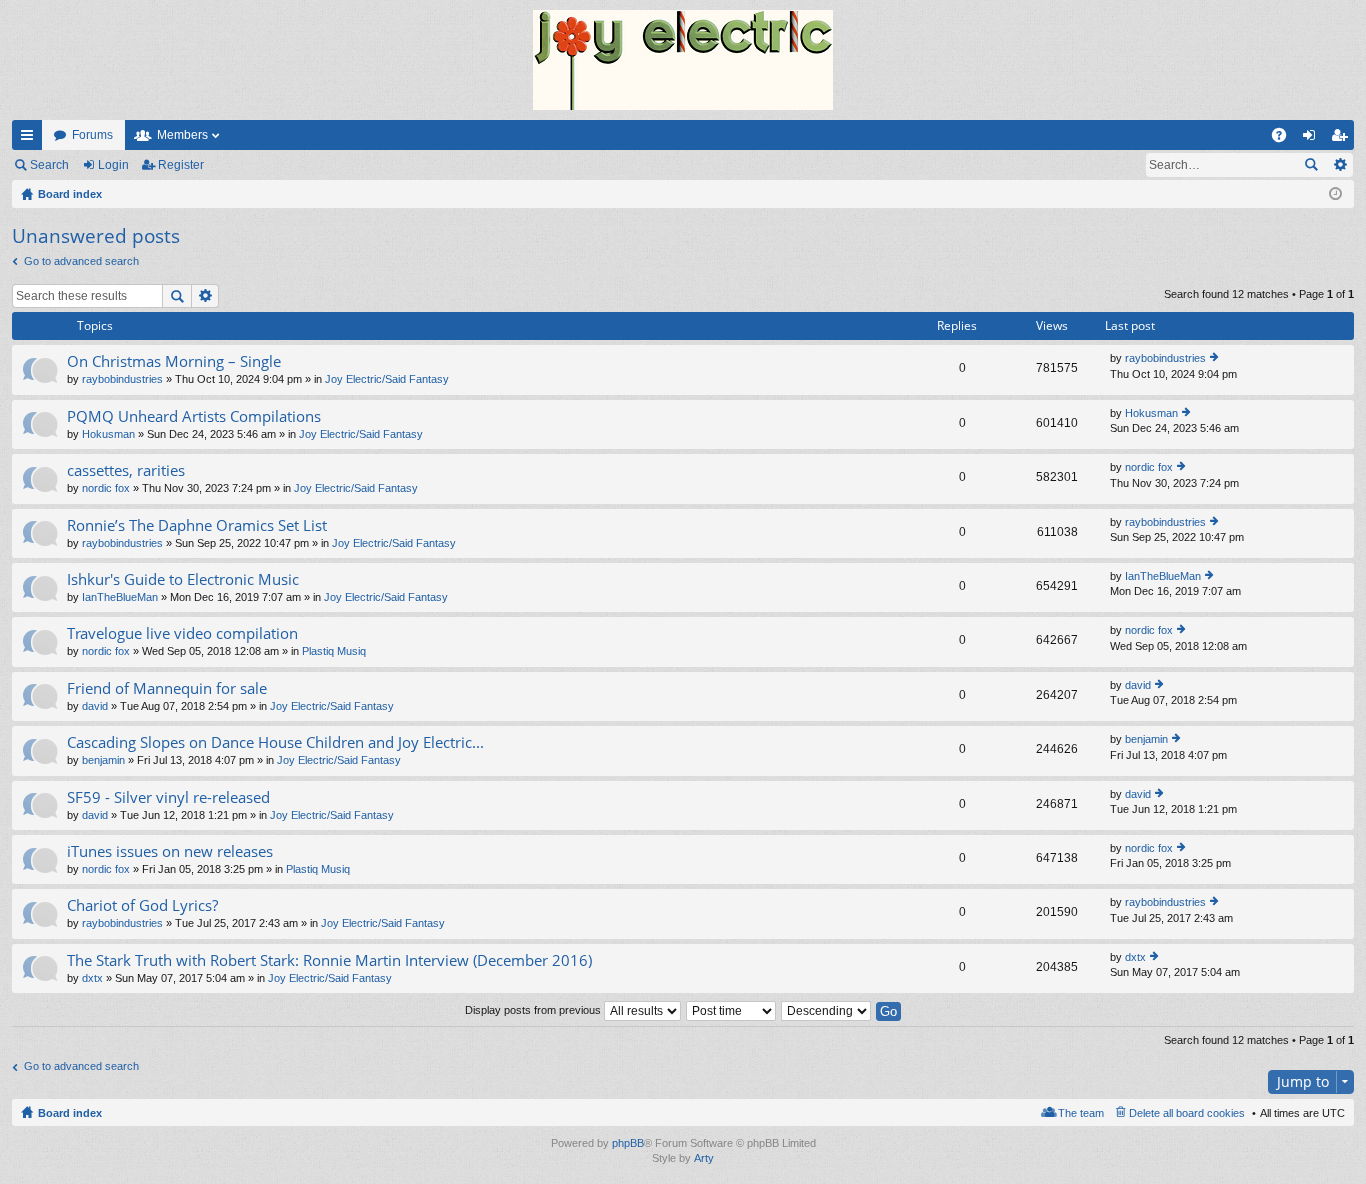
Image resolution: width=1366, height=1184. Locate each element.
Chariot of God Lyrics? (142, 905)
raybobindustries (122, 379)
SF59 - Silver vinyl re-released (168, 797)
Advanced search (1339, 165)
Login (113, 165)
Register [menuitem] (1343, 139)
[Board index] (683, 60)
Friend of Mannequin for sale (167, 688)
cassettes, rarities (126, 470)
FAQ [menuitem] (1285, 139)
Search (49, 165)
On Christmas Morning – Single (174, 361)
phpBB (628, 1143)
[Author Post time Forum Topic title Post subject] (732, 1010)
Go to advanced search (81, 261)
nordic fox (106, 488)
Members (182, 135)
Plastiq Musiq (334, 651)
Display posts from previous (534, 1010)
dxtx (92, 978)
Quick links (31, 139)
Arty (704, 1158)
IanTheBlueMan (120, 597)
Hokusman (108, 434)
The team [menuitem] (1081, 1113)
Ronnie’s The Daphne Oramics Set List (197, 525)
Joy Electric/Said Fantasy (387, 379)
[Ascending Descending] (827, 1010)
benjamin (103, 760)
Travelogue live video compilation (182, 633)
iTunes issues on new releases (170, 851)
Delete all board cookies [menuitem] (1187, 1113)
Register (181, 165)
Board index (70, 1113)
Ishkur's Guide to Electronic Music (183, 579)
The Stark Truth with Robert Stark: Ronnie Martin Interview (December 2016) (329, 960)
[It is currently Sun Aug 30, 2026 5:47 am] (1335, 194)
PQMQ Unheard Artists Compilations (194, 416)
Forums (92, 135)
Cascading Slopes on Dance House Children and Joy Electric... (275, 742)
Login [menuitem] (1313, 139)
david (95, 706)
